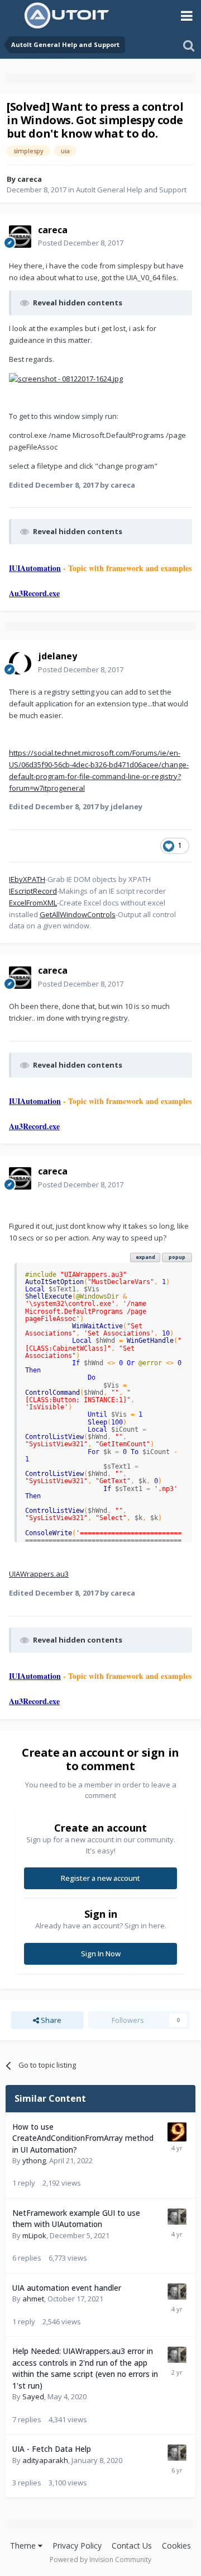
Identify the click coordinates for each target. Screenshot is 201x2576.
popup (177, 1257)
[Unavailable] (66, 378)
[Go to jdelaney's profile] (20, 663)
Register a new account (100, 1878)
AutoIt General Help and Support (131, 190)
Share (50, 2020)
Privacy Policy (77, 2546)
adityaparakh (45, 2460)
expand (145, 1257)
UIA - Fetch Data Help (52, 2449)
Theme (24, 2546)
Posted (81, 243)
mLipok (34, 2235)
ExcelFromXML (33, 903)
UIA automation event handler (67, 2288)
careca (30, 179)
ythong (34, 2160)
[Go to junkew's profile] (177, 2218)
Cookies (176, 2546)
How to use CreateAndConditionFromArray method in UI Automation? (83, 2138)
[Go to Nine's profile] (177, 2132)
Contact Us (132, 2546)
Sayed (33, 2396)
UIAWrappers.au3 (39, 1574)
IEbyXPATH (27, 879)
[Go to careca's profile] (20, 237)
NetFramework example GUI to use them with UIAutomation (76, 2219)
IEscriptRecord (33, 891)
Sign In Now (101, 1954)
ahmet (33, 2299)
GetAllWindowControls (78, 914)
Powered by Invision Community (100, 2560)
